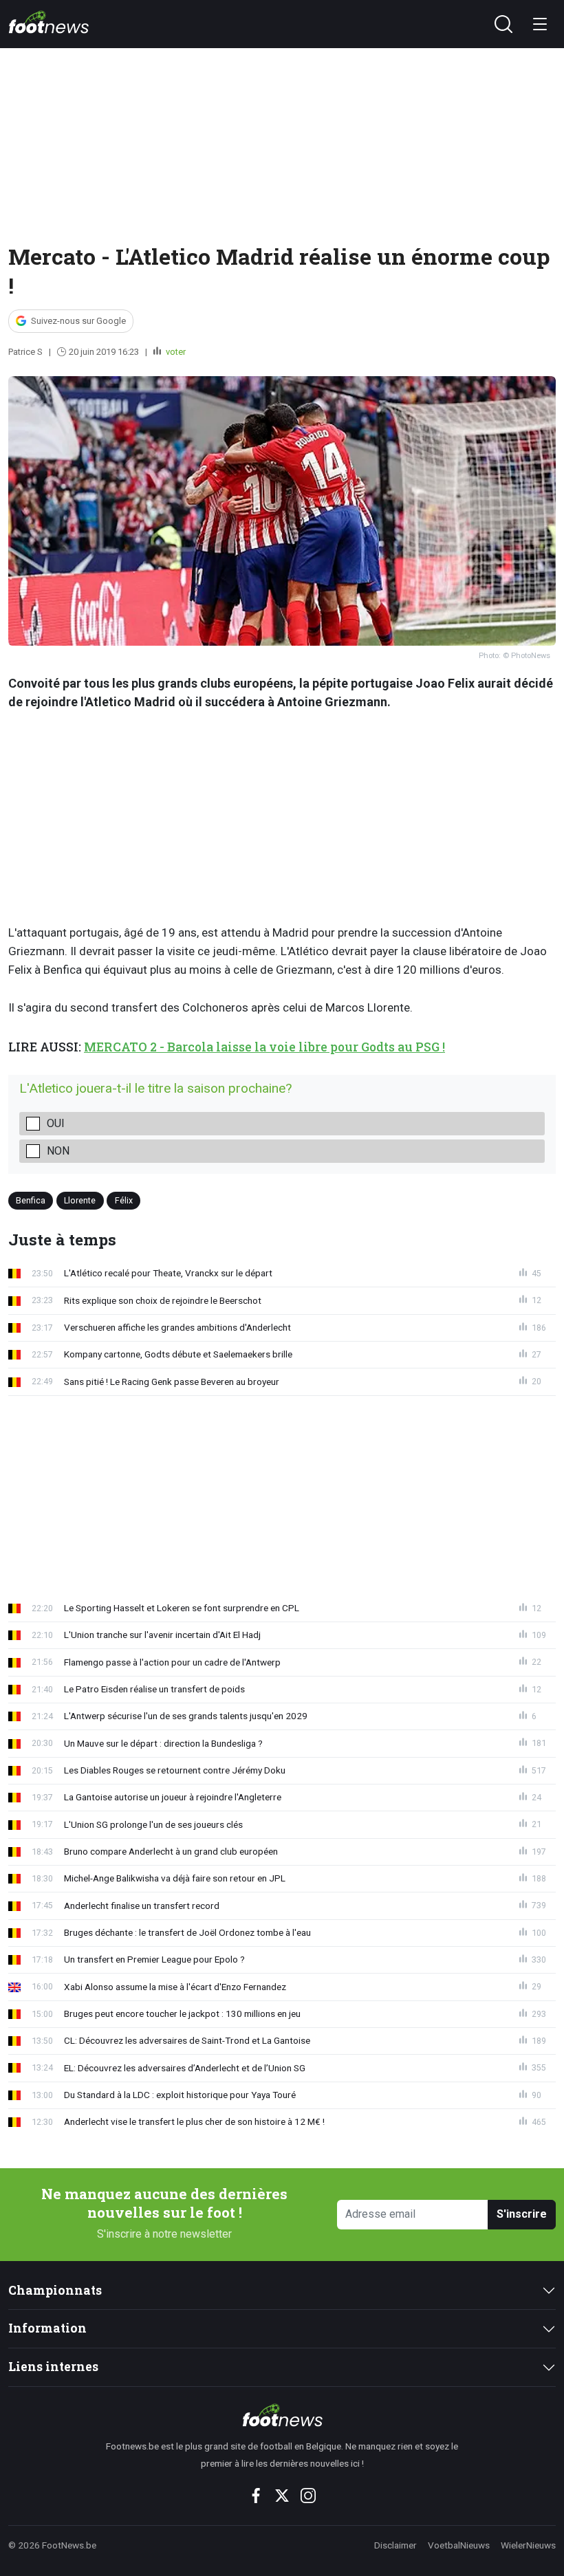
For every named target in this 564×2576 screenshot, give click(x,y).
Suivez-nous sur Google (78, 321)
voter (175, 352)
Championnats (55, 2290)
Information (47, 2328)
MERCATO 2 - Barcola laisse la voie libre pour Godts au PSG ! (264, 1047)
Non (58, 1151)
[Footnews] (282, 2415)
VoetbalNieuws (459, 2545)
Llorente (80, 1200)
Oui (56, 1123)
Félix (124, 1200)
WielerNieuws (528, 2545)
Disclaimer (395, 2545)
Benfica (31, 1200)
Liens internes (53, 2367)
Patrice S (25, 352)
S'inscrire (522, 2214)
